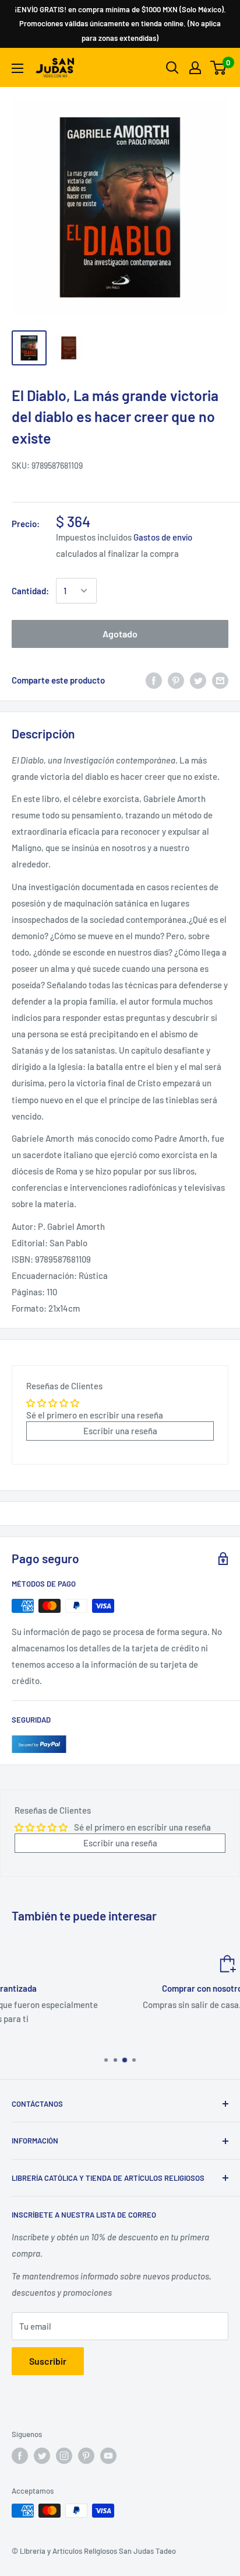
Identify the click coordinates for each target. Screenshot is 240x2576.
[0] (219, 68)
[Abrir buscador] (172, 68)
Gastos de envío (163, 537)
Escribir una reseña (120, 1431)
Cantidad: (30, 591)
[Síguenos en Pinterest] (86, 2456)
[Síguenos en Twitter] (42, 2456)
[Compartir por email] (220, 680)
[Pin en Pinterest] (176, 680)
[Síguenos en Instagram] (64, 2456)
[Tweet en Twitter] (198, 680)
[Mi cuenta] (195, 68)
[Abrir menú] (17, 68)
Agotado (120, 634)
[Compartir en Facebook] (154, 680)
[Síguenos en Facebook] (20, 2456)
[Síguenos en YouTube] (108, 2456)
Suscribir (48, 2361)
